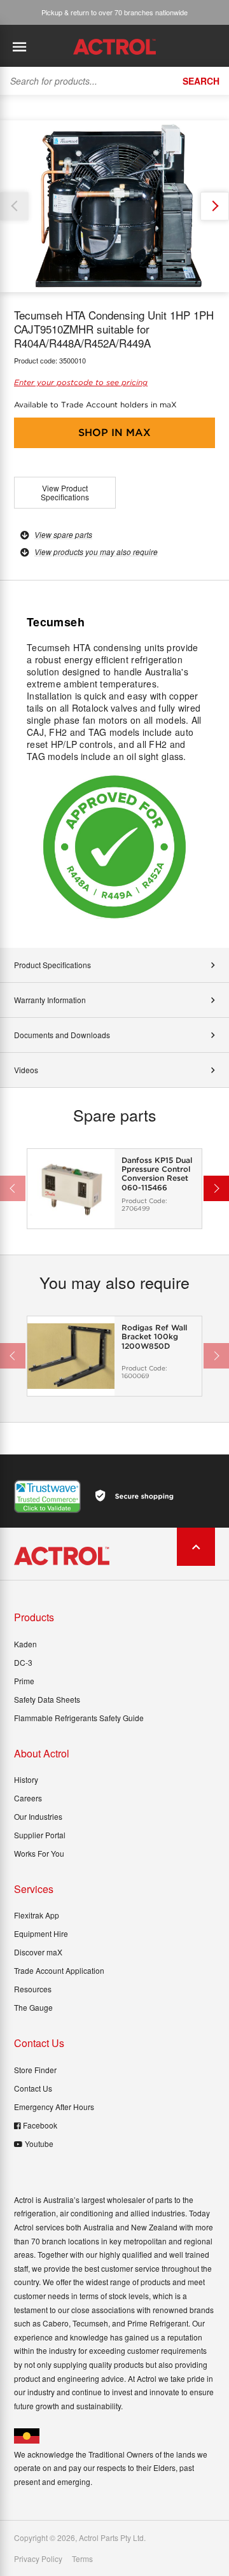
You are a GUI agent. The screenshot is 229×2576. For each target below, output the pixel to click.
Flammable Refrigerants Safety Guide (79, 1718)
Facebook (40, 2125)
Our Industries (38, 1816)
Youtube (39, 2143)
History (26, 1779)
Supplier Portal (40, 1835)
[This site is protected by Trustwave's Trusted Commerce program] (47, 1496)
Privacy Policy (38, 2559)
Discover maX (38, 1952)
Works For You (39, 1853)
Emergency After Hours (54, 2107)
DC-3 (23, 1662)
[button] (215, 206)
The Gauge (33, 2007)
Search (201, 81)
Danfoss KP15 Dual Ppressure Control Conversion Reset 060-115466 (157, 1174)
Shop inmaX (114, 433)
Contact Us (33, 2088)
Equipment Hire (41, 1933)
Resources (33, 1989)
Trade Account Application (59, 1970)
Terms (82, 2559)
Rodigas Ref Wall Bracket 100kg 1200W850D (154, 1337)
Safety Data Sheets (47, 1699)
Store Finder (35, 2070)
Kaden (25, 1644)
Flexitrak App (37, 1915)
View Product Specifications (65, 492)
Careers (28, 1798)
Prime (24, 1681)
